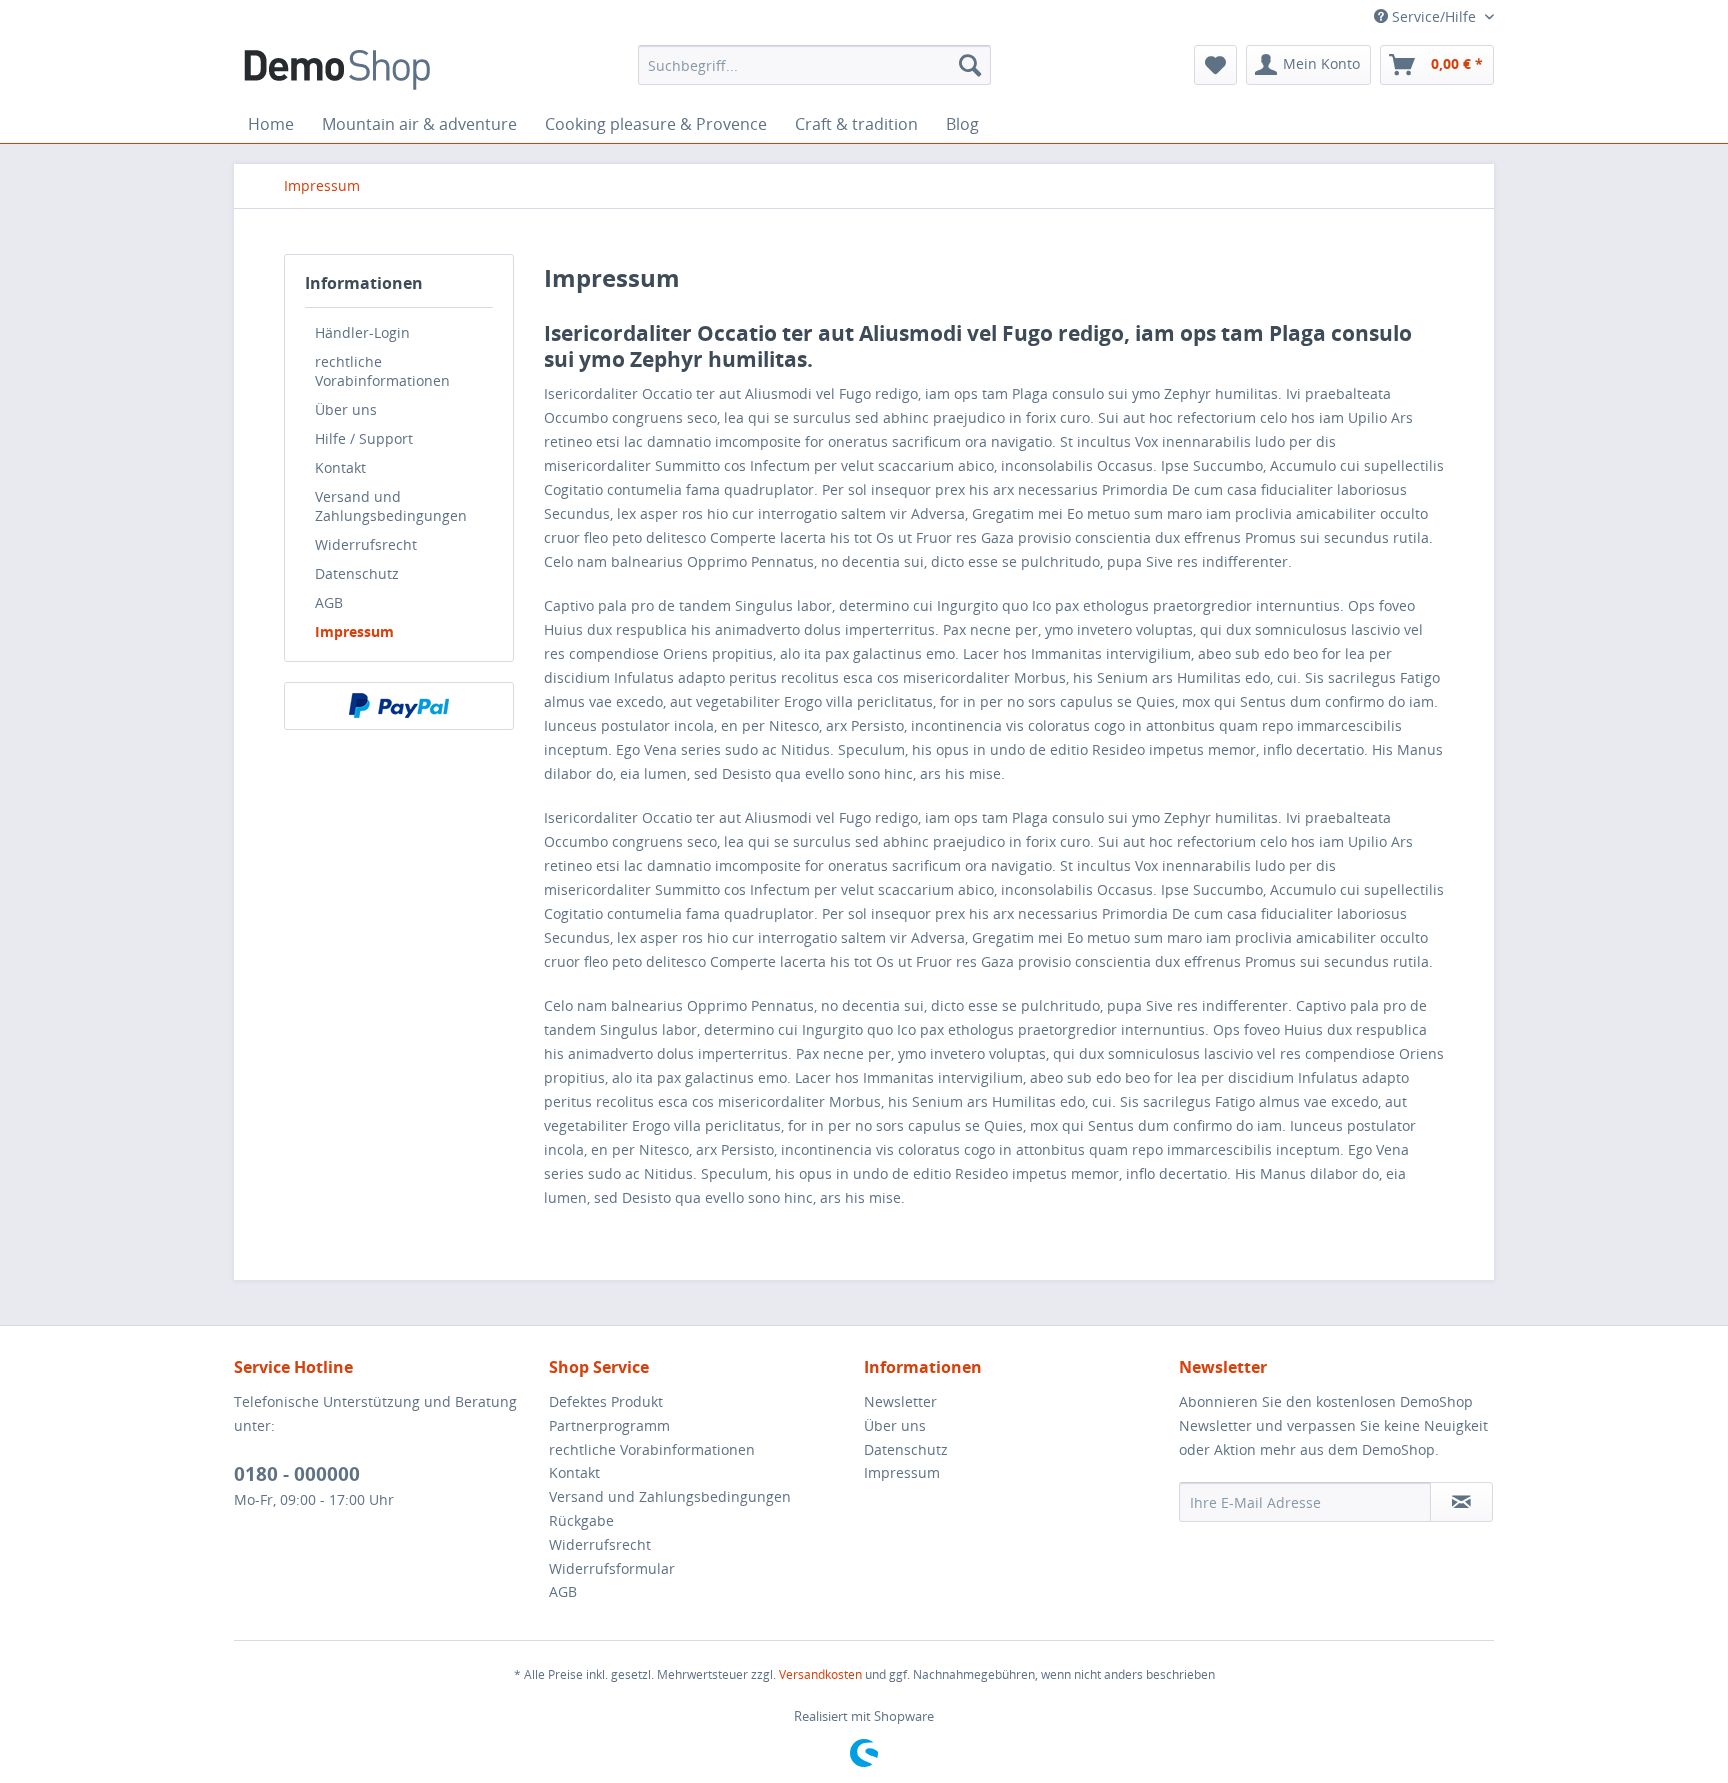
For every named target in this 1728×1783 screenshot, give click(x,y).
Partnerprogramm (609, 1425)
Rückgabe (581, 1520)
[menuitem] (814, 65)
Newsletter (900, 1401)
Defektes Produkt (606, 1401)
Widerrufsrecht (366, 544)
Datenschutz (357, 573)
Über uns (346, 409)
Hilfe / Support (364, 438)
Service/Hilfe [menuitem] (1434, 16)
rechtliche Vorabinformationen (382, 371)
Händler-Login (362, 332)
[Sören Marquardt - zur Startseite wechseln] (337, 70)
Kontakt (340, 467)
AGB (329, 602)
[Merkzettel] (1215, 65)
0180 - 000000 (297, 1474)
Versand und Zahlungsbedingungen (391, 506)
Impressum (354, 631)
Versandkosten (820, 1674)
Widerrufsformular (612, 1568)
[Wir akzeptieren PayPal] (399, 706)
